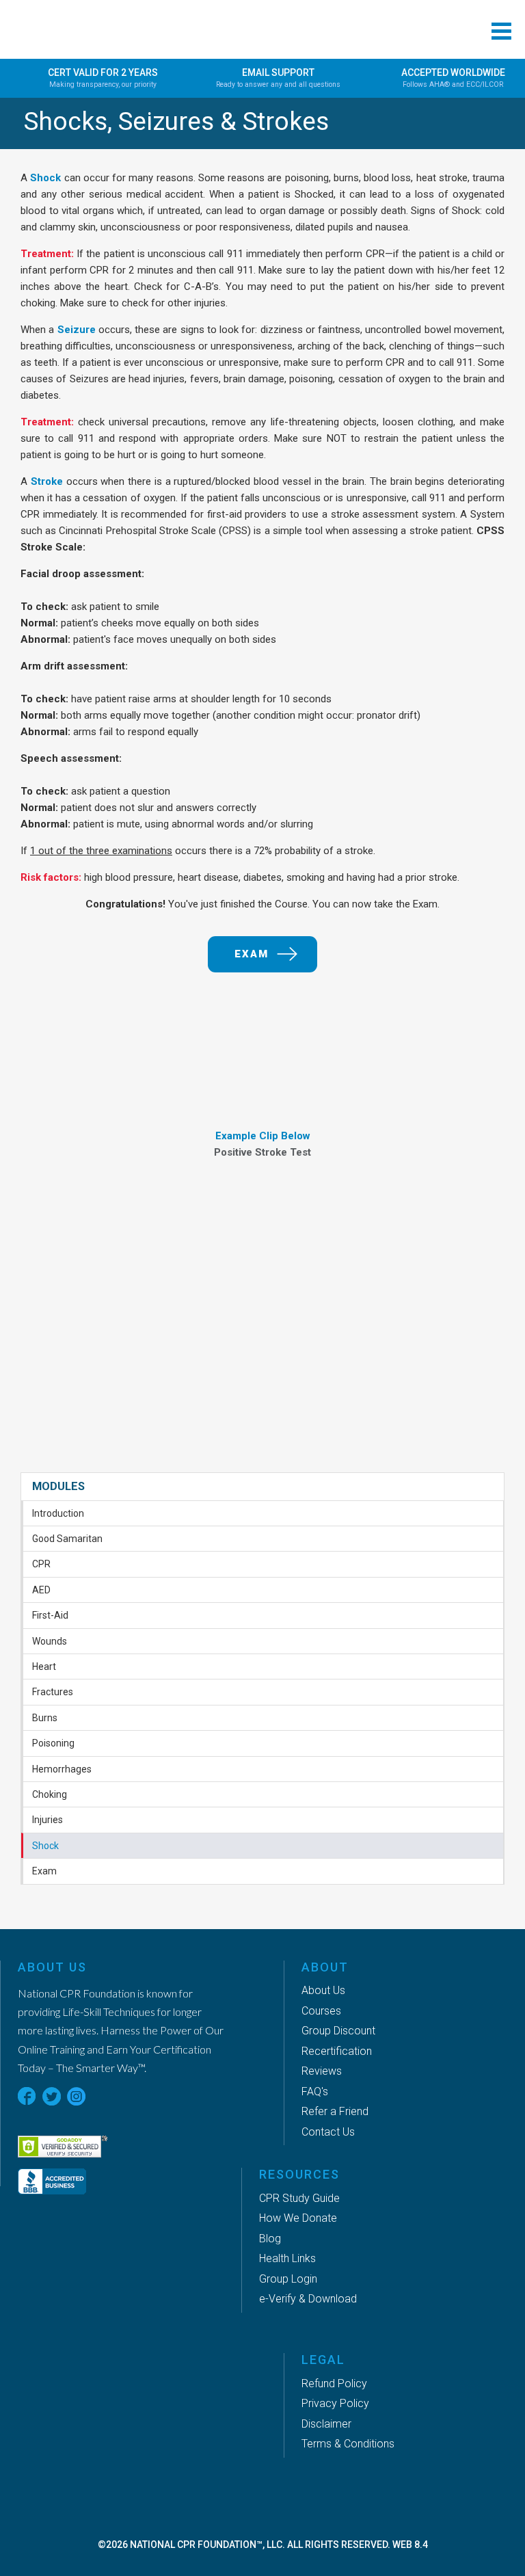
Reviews (322, 2071)
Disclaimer (326, 2424)
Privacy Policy (335, 2403)
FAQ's (315, 2092)
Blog (270, 2239)
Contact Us (328, 2132)
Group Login (288, 2279)
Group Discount (338, 2031)
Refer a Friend (335, 2111)
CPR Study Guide (299, 2198)
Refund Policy (334, 2384)
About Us (323, 1990)
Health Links (287, 2258)
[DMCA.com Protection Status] (126, 2117)
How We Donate (298, 2218)
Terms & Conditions (348, 2444)
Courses (321, 2011)
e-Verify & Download (308, 2299)
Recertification (337, 2051)
